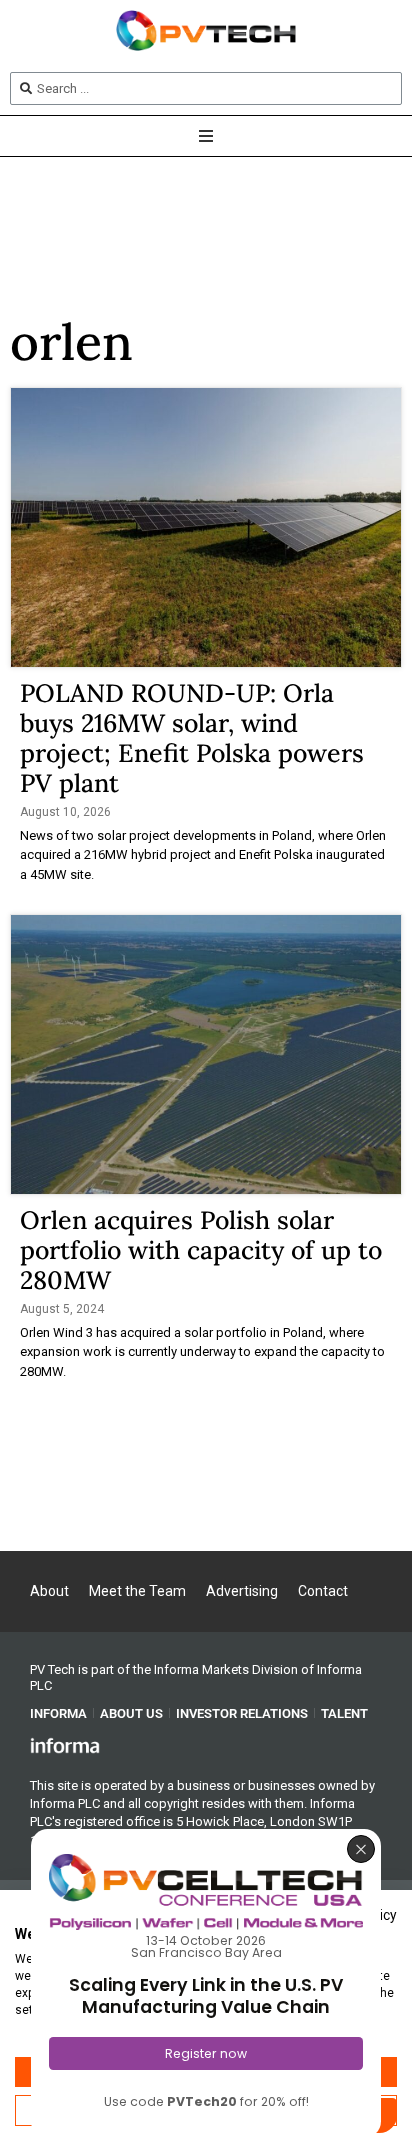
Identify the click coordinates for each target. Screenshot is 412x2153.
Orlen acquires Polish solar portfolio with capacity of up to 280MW (201, 1250)
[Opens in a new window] (65, 1745)
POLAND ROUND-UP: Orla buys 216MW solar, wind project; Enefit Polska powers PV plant (192, 738)
